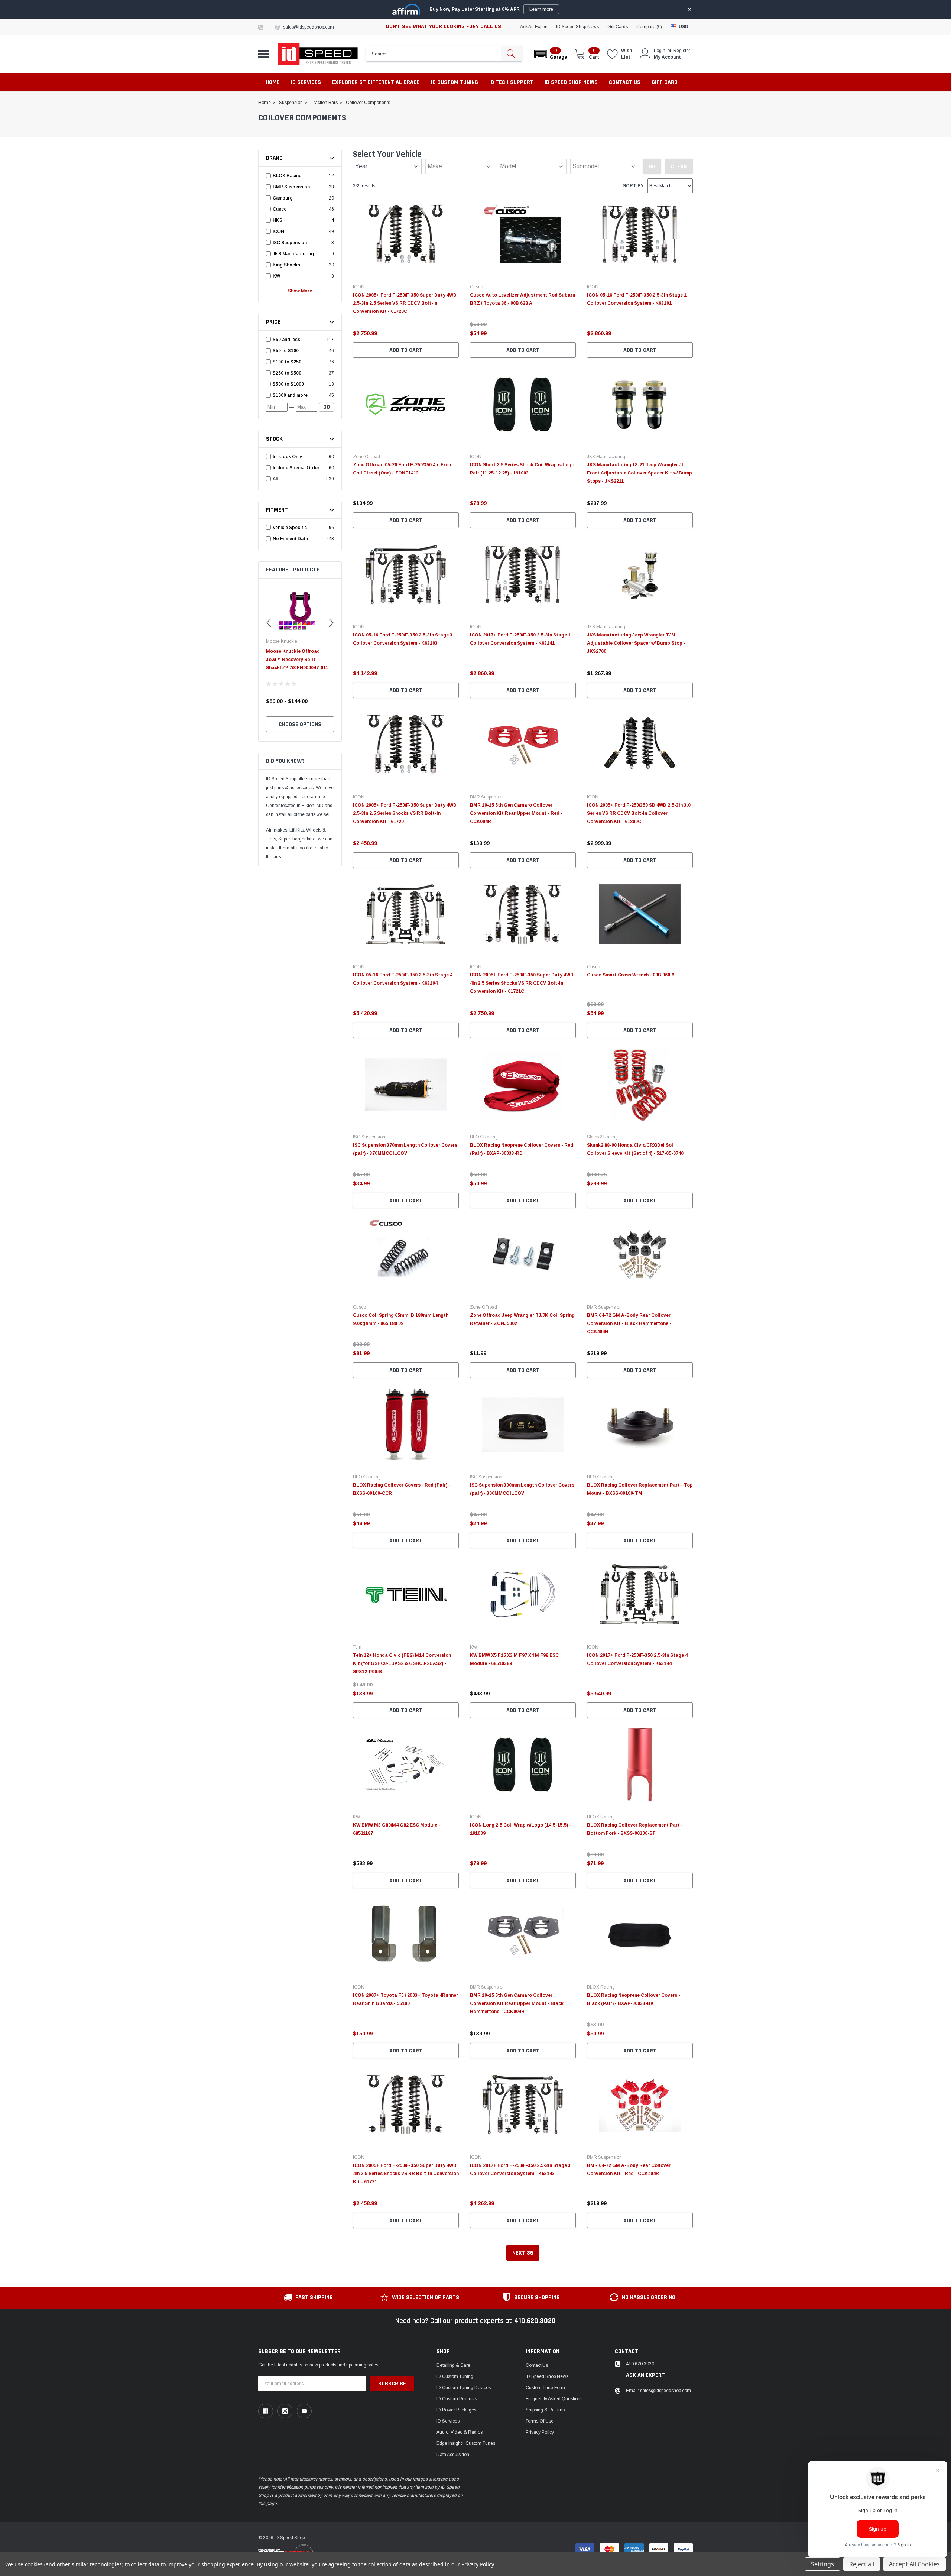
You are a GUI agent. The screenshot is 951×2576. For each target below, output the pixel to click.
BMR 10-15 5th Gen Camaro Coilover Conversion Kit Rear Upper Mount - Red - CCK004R (516, 813)
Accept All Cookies (914, 2564)
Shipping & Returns (545, 2410)
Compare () (649, 27)
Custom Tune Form (545, 2388)
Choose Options (300, 724)
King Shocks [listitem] (286, 265)
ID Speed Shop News (577, 27)
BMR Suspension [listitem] (291, 187)
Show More (300, 291)
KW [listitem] (276, 276)
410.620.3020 (535, 2321)
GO (327, 407)
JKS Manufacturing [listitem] (293, 254)
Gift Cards (618, 27)
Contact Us (537, 2365)
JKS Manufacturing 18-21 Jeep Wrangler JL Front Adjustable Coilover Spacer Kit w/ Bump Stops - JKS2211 (640, 473)
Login (660, 51)
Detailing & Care (453, 2365)
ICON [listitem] (278, 231)
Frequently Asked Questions (554, 2399)
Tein (357, 1647)
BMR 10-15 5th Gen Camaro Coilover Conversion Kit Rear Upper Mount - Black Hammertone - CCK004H (517, 2003)
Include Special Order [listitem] (296, 468)
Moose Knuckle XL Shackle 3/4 (300, 651)
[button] (550, 54)
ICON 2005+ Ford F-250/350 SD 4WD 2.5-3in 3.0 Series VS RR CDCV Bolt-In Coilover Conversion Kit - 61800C (639, 813)
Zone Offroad (366, 457)
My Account (667, 57)
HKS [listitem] (277, 220)
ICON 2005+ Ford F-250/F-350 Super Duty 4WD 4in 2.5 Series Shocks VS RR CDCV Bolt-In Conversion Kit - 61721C (522, 983)
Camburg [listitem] (283, 198)
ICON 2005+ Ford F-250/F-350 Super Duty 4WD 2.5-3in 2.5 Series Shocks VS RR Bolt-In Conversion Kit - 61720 (405, 813)
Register (682, 51)
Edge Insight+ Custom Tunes (466, 2443)
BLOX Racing (484, 1137)
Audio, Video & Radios (460, 2432)
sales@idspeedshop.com (309, 27)
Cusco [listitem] (280, 209)
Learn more (541, 9)
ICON (359, 287)
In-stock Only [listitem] (287, 457)
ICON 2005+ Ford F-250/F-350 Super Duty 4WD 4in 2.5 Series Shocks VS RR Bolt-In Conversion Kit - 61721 (406, 2174)
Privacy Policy (540, 2432)
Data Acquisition (453, 2455)
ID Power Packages (456, 2410)
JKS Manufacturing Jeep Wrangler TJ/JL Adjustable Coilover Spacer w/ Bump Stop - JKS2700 (636, 643)
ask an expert (534, 27)
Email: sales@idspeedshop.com (658, 2391)
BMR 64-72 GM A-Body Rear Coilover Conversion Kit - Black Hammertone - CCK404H (629, 1323)
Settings (822, 2564)
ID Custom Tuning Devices (464, 2388)
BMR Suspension (487, 797)
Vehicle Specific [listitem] (290, 528)
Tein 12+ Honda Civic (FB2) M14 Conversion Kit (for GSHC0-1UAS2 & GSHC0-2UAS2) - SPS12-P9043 (402, 1663)
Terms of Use (540, 2421)
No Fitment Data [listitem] (290, 539)
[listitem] (298, 340)
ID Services (448, 2421)
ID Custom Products (457, 2399)
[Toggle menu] (264, 54)
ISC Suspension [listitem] (290, 243)
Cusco (476, 287)
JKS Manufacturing (606, 457)
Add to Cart (406, 350)
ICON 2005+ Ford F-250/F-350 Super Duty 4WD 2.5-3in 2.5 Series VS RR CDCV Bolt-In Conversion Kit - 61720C (405, 303)
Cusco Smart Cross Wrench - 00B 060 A (631, 975)
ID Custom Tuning (455, 2376)
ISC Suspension (369, 1137)
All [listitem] (275, 479)
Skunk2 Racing (602, 1137)
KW (473, 1647)
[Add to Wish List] (455, 323)
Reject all (862, 2564)
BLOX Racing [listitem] (287, 176)
